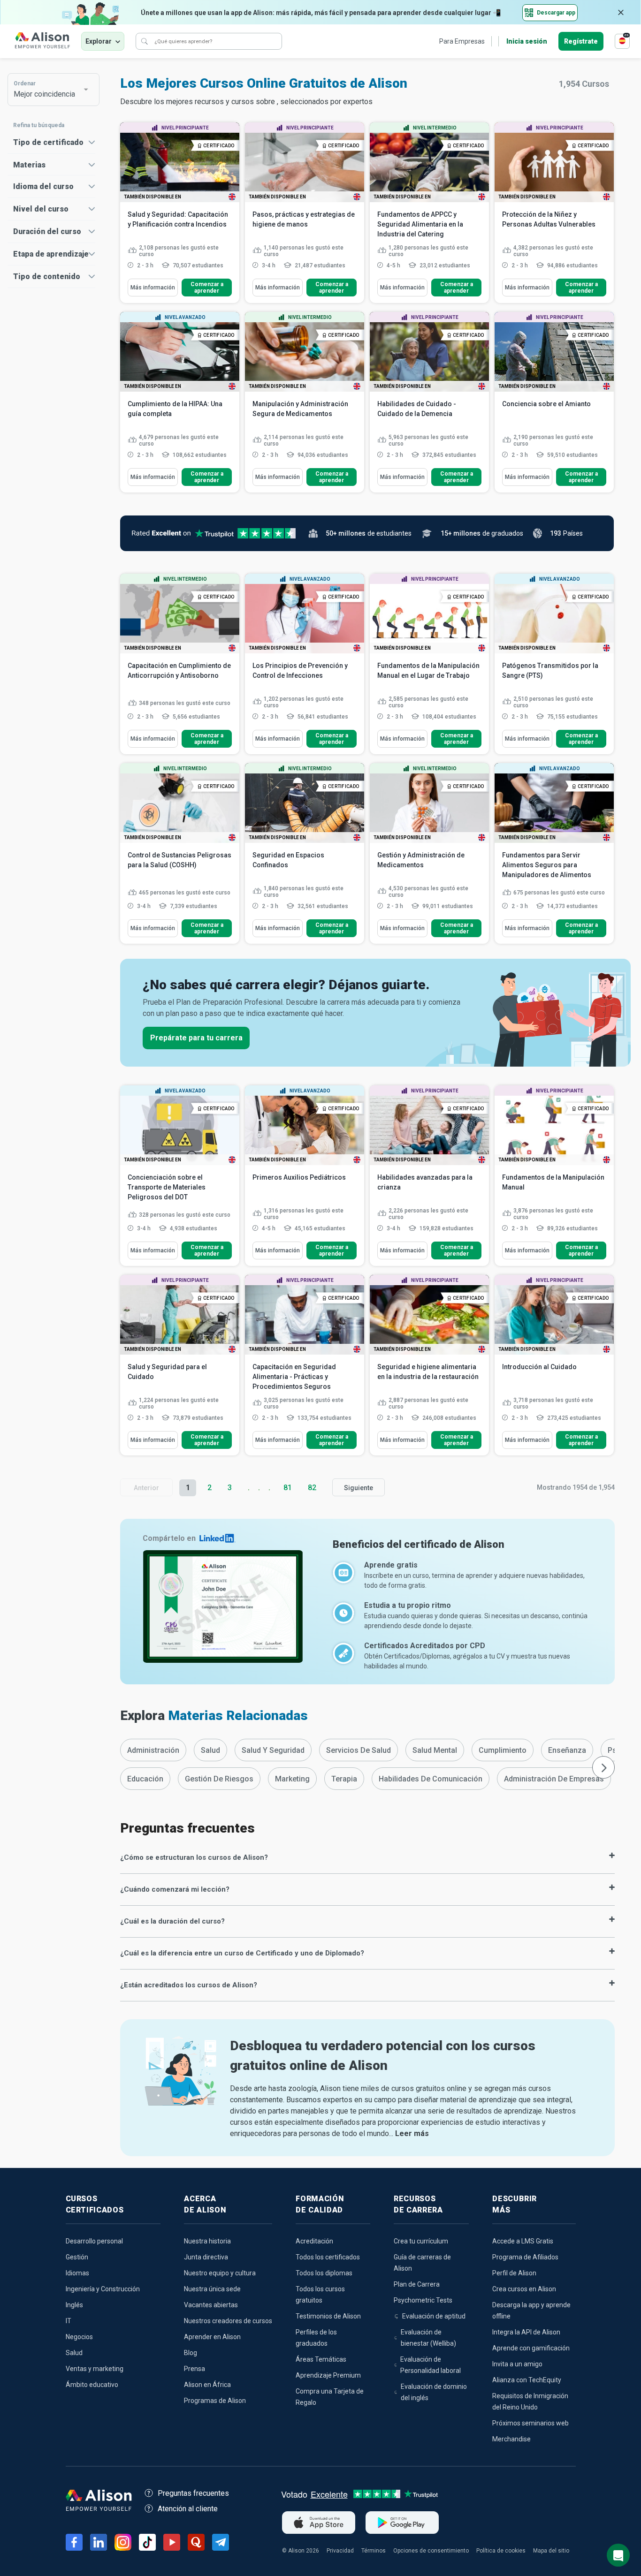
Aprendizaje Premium (328, 2375)
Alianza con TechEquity (527, 2380)
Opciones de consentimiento (431, 2551)
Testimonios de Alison (328, 2316)
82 (312, 1488)
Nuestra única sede (212, 2289)
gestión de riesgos (219, 1779)
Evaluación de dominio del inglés (434, 2392)
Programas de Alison (215, 2401)
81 (288, 1488)
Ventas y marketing (95, 2369)
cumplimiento (503, 1750)
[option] (153, 1750)
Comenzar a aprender (207, 288)
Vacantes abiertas (211, 2305)
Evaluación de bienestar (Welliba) (428, 2338)
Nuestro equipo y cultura (220, 2273)
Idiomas (77, 2273)
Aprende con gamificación (531, 2348)
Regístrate (581, 41)
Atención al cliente (188, 2509)
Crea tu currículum (421, 2241)
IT (69, 2321)
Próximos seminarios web (530, 2423)
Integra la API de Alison (526, 2332)
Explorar (99, 41)
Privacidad (340, 2551)
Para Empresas (462, 41)
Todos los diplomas (324, 2273)
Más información (153, 288)
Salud (74, 2353)
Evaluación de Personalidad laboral (431, 2365)
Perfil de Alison (514, 2273)
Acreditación (314, 2241)
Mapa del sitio (551, 2551)
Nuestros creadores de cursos (228, 2321)
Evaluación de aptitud (434, 2316)
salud (210, 1750)
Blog (191, 2353)
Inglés (74, 2305)
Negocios (79, 2337)
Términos (374, 2551)
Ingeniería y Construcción (103, 2289)
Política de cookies (501, 2551)
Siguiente (359, 1488)
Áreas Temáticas (321, 2359)
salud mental (435, 1750)
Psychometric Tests (423, 2300)
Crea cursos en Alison (524, 2289)
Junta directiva (206, 2257)
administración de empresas (554, 1779)
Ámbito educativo (92, 2385)
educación (145, 1779)
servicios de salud (359, 1750)
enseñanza (567, 1750)
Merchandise (511, 2439)
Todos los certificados (328, 2257)
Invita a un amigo (517, 2364)
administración (153, 1750)
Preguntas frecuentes (193, 2493)
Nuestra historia (207, 2241)
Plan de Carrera (417, 2284)
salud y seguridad (273, 1750)
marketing (292, 1779)
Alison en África (207, 2385)
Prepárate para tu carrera (196, 1038)
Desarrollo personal (94, 2241)
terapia (344, 1779)
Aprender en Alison (212, 2337)
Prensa (195, 2369)
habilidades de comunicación (431, 1779)
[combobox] (49, 90)
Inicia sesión (527, 41)
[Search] (145, 41)
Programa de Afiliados (525, 2257)
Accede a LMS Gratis (523, 2241)
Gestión (77, 2257)
